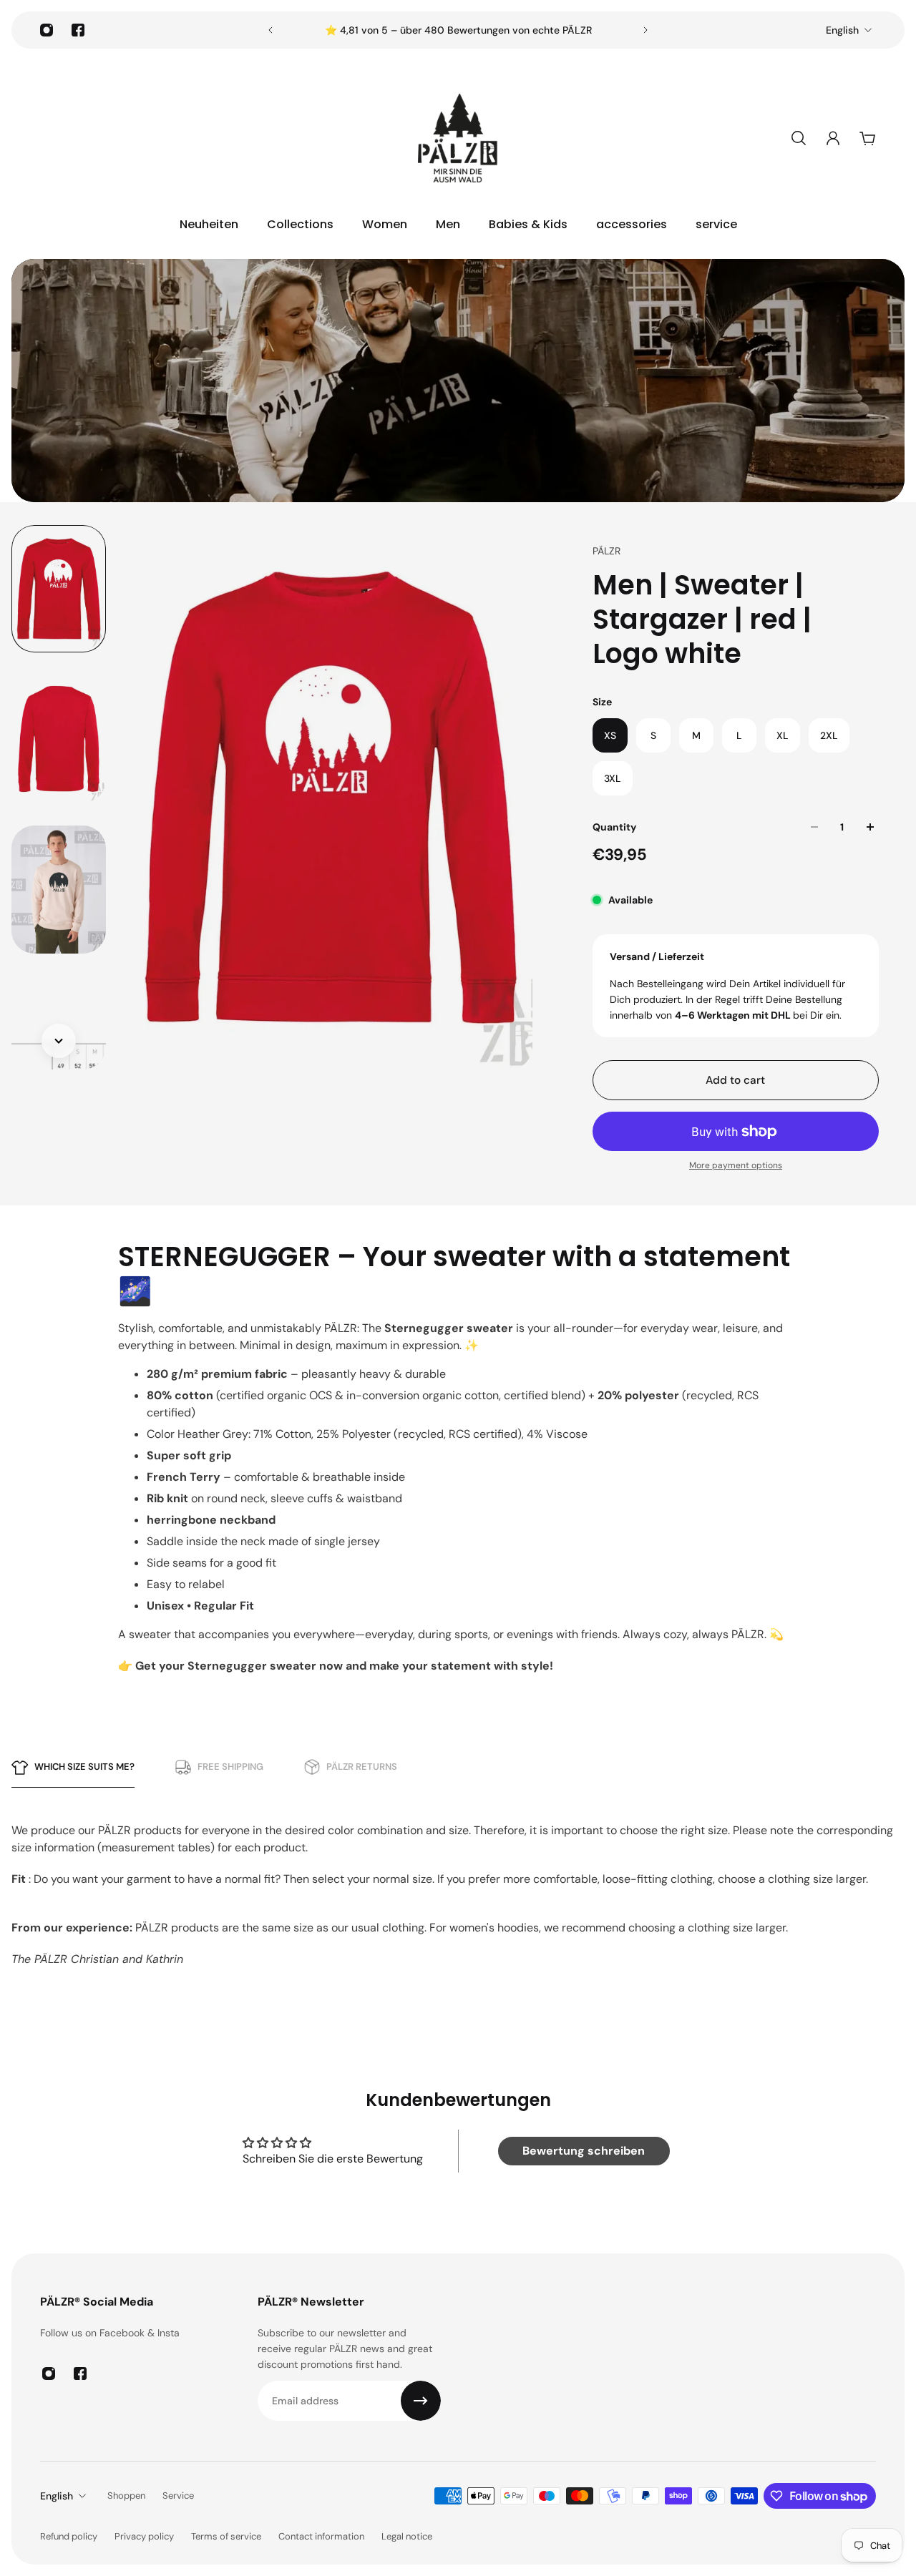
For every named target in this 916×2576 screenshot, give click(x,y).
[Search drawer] (799, 138)
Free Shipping (230, 1767)
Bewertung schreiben (584, 2151)
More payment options (736, 1165)
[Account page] (833, 138)
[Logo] (458, 138)
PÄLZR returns (362, 1767)
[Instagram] (47, 30)
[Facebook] (78, 30)
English (842, 30)
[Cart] (867, 138)
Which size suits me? (84, 1767)
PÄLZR (606, 551)
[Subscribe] (421, 2401)
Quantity (614, 827)
